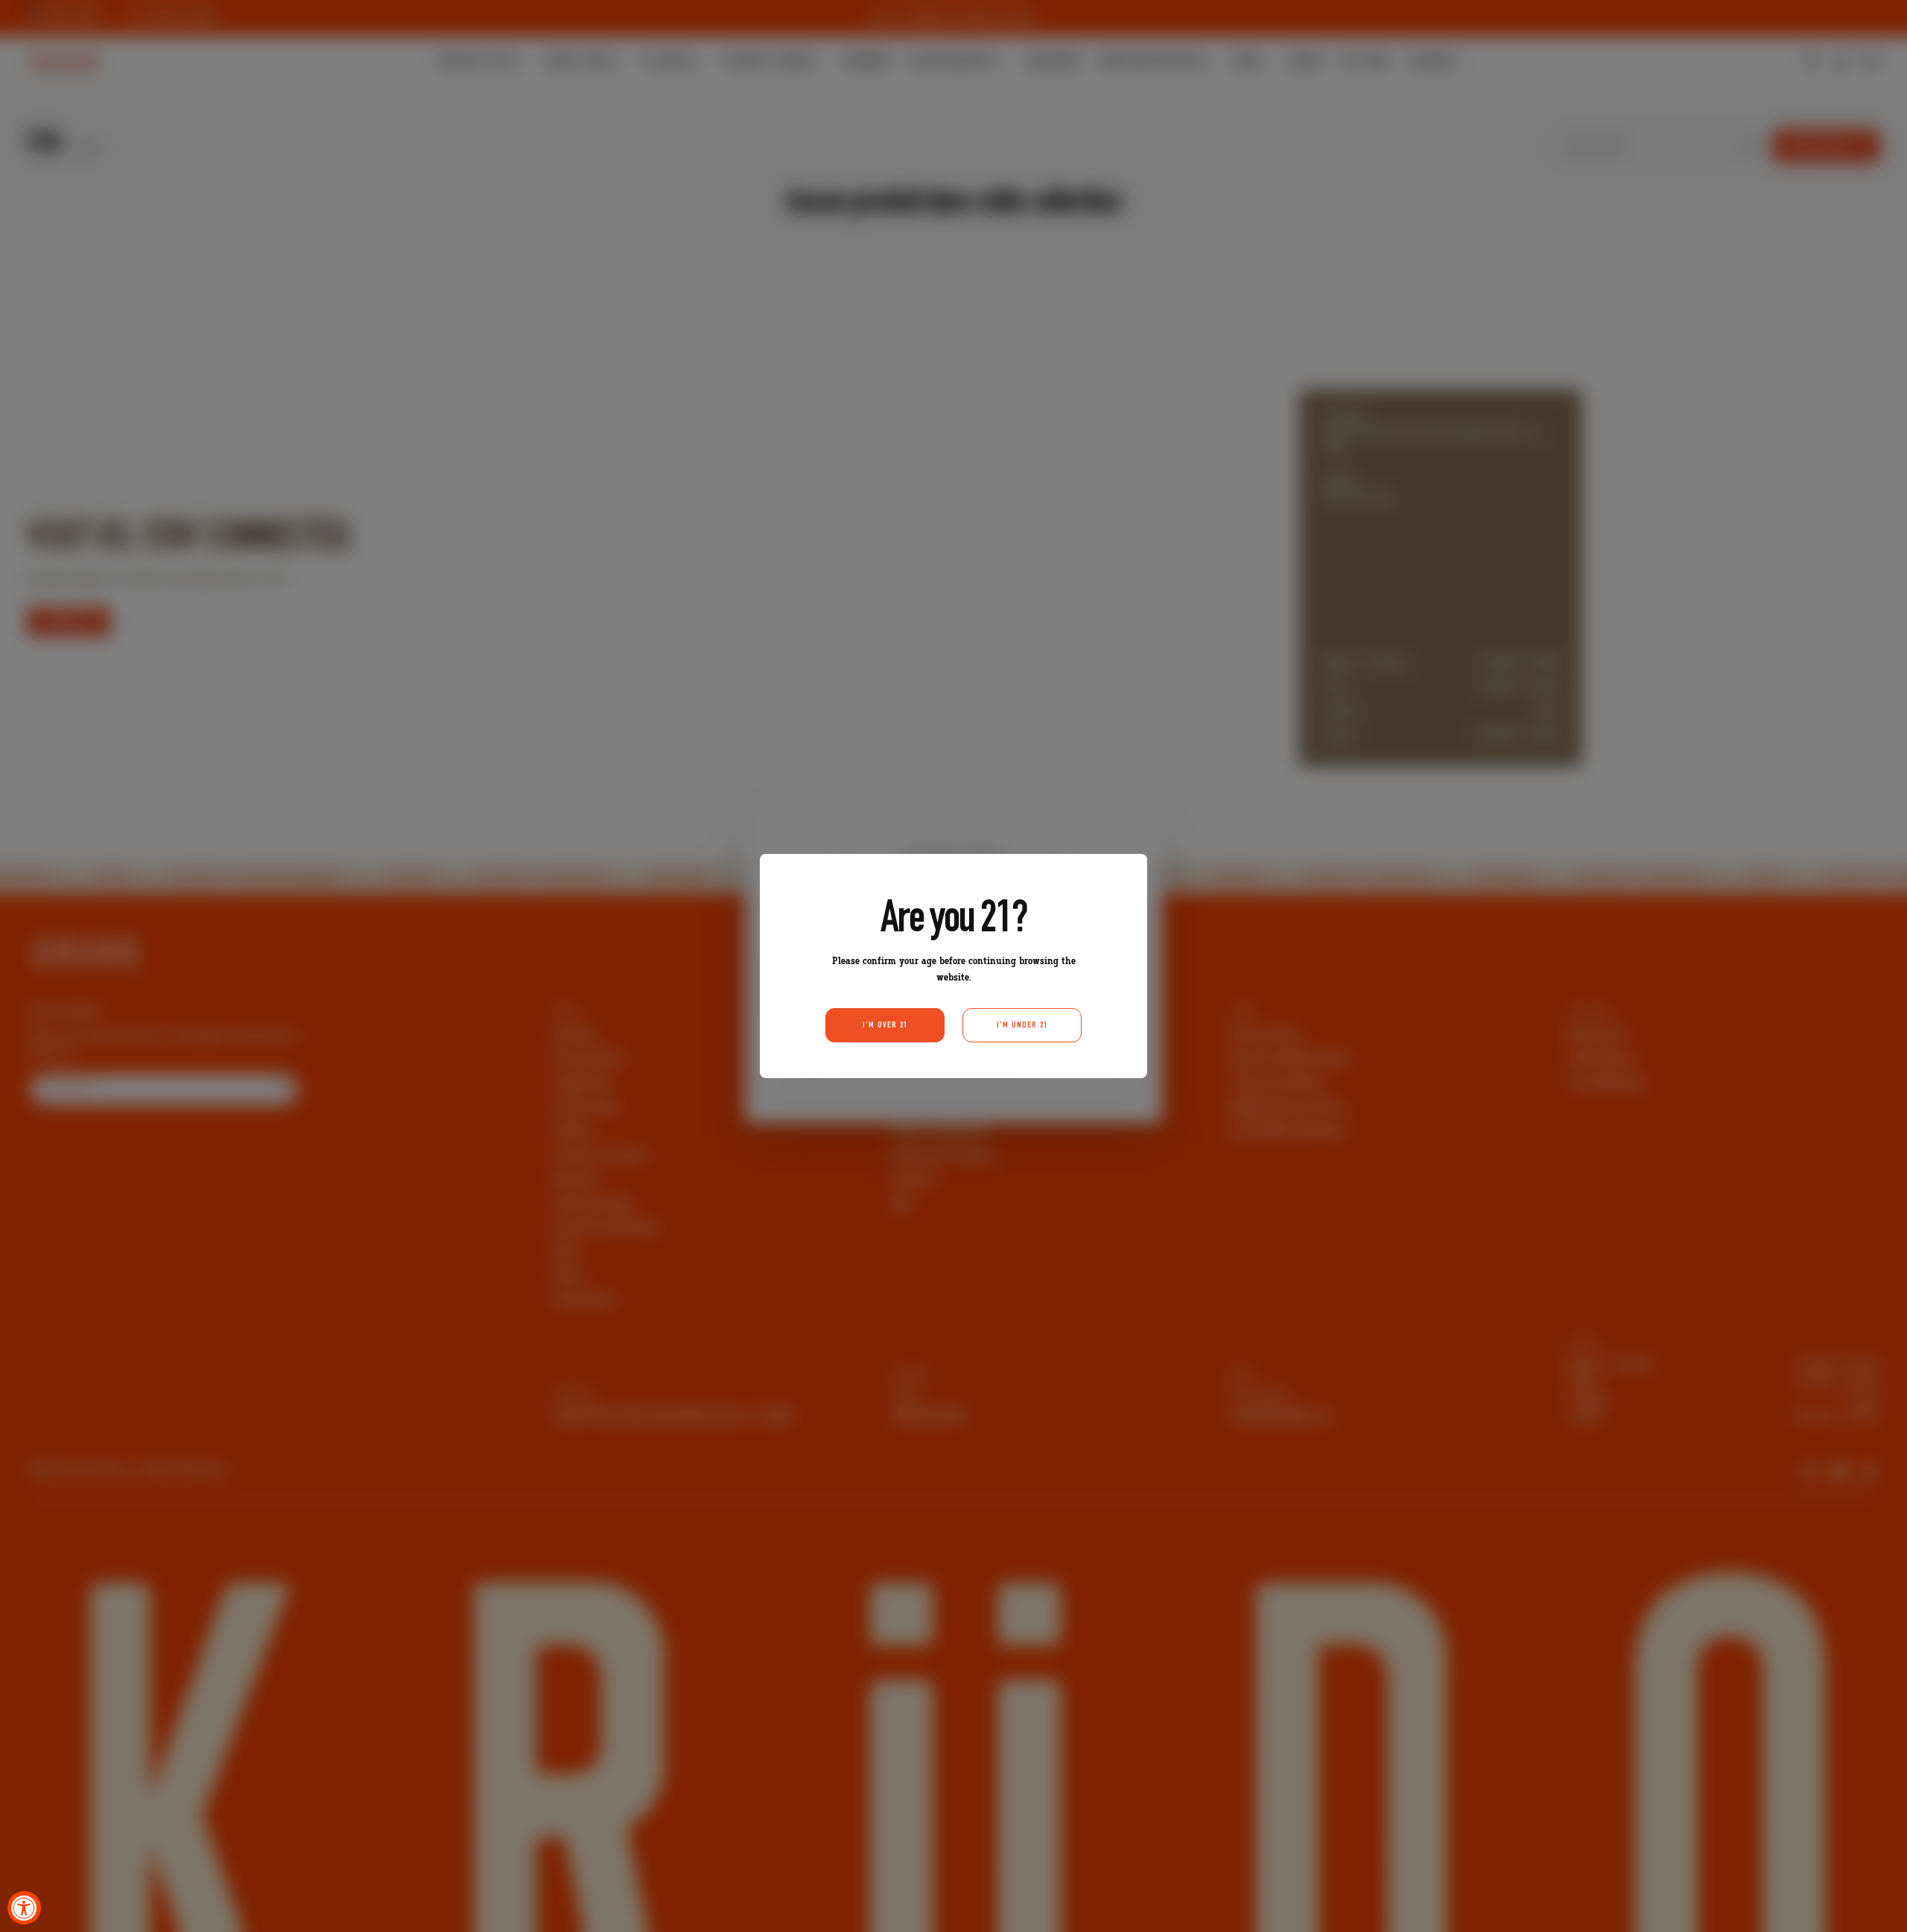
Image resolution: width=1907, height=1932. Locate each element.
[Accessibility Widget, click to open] (24, 1908)
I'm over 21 (885, 1025)
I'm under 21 (1022, 1025)
